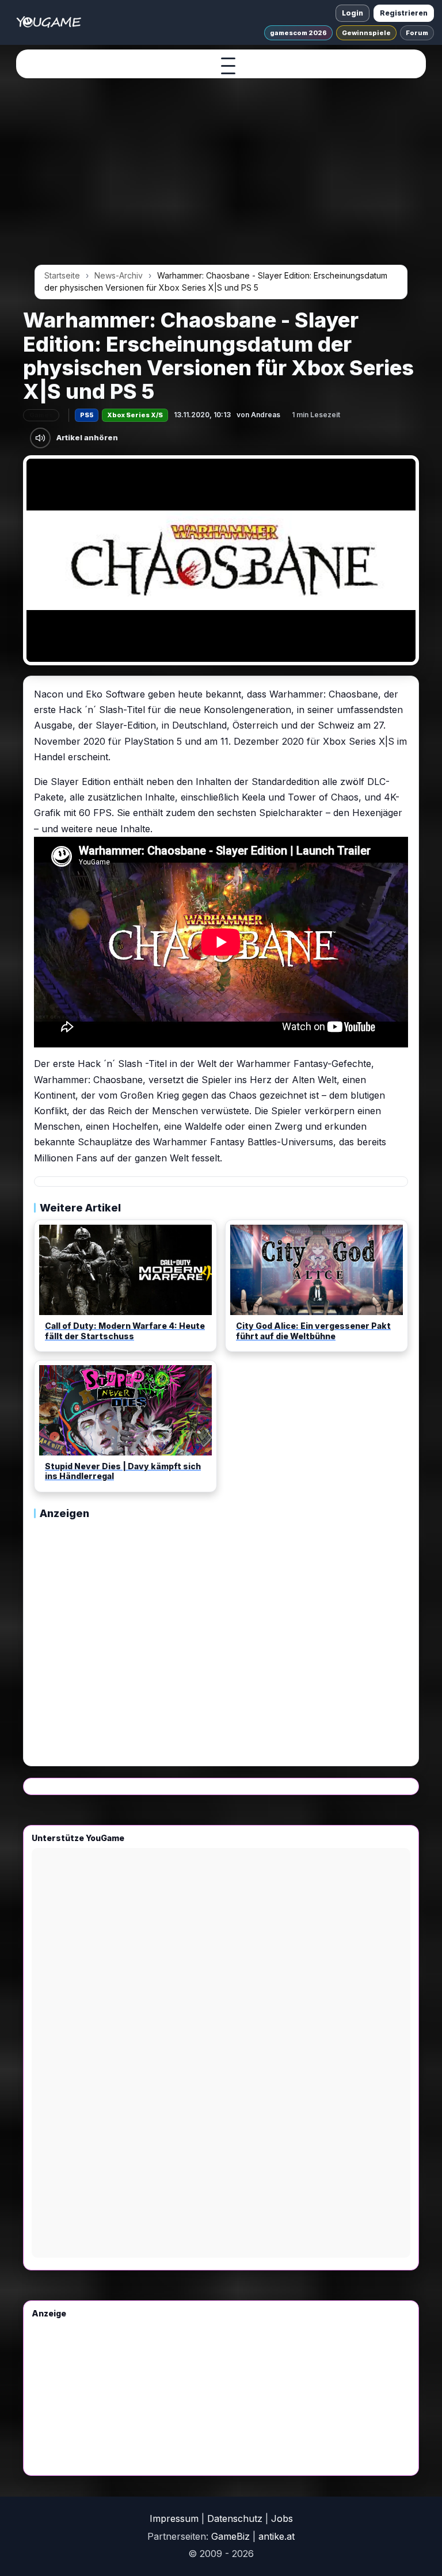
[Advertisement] (221, 174)
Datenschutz (235, 2518)
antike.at (277, 2536)
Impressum (174, 2518)
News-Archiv (119, 275)
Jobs (282, 2518)
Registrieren (404, 13)
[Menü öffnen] (228, 66)
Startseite (62, 275)
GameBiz (230, 2536)
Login (353, 13)
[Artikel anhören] (40, 438)
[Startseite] (49, 22)
